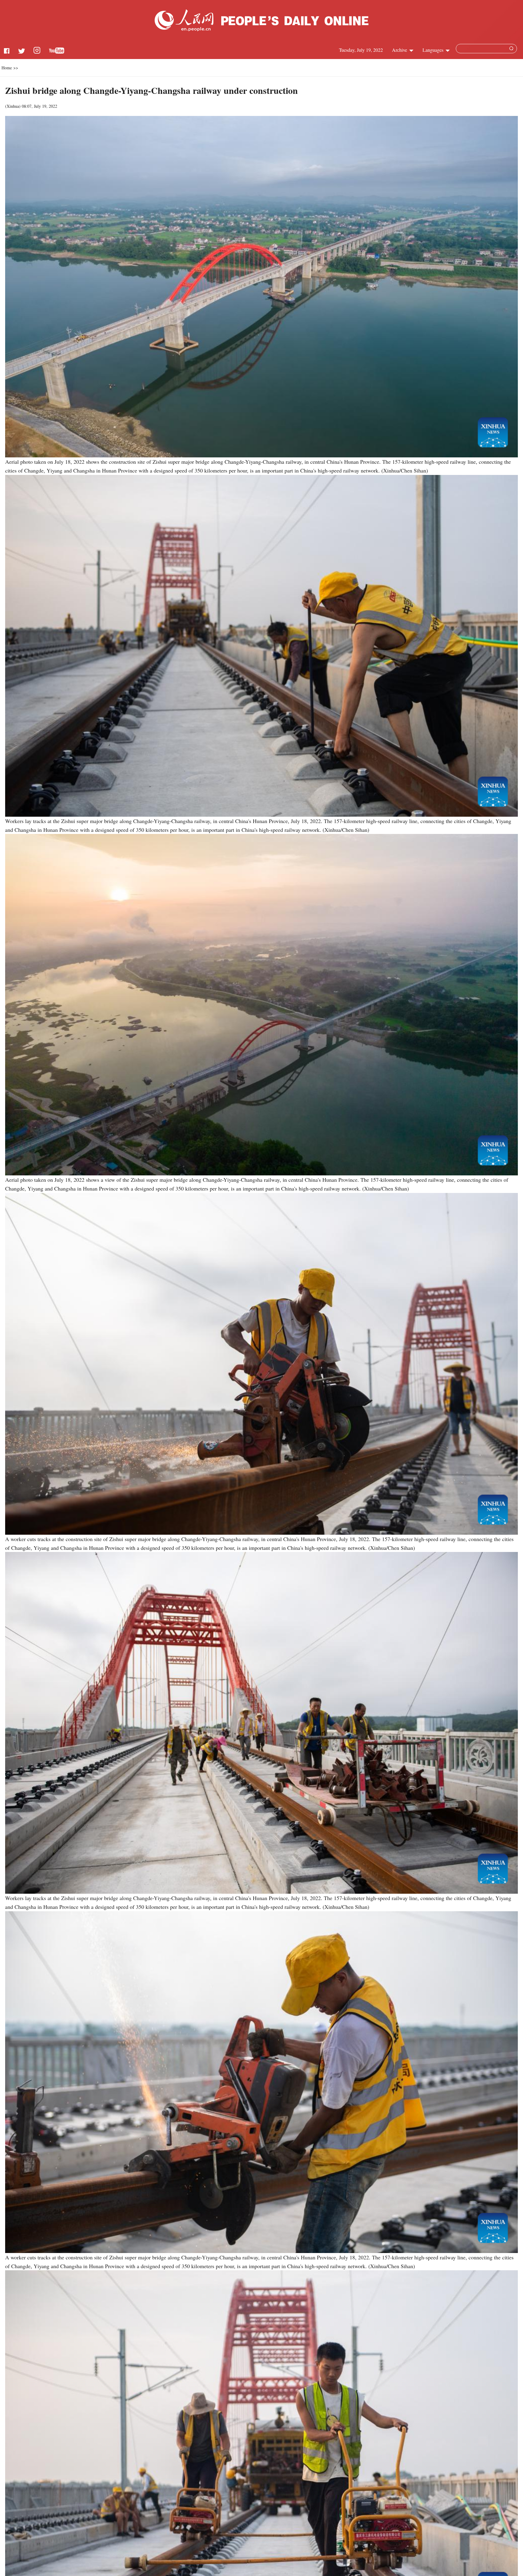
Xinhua (13, 106)
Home (7, 68)
